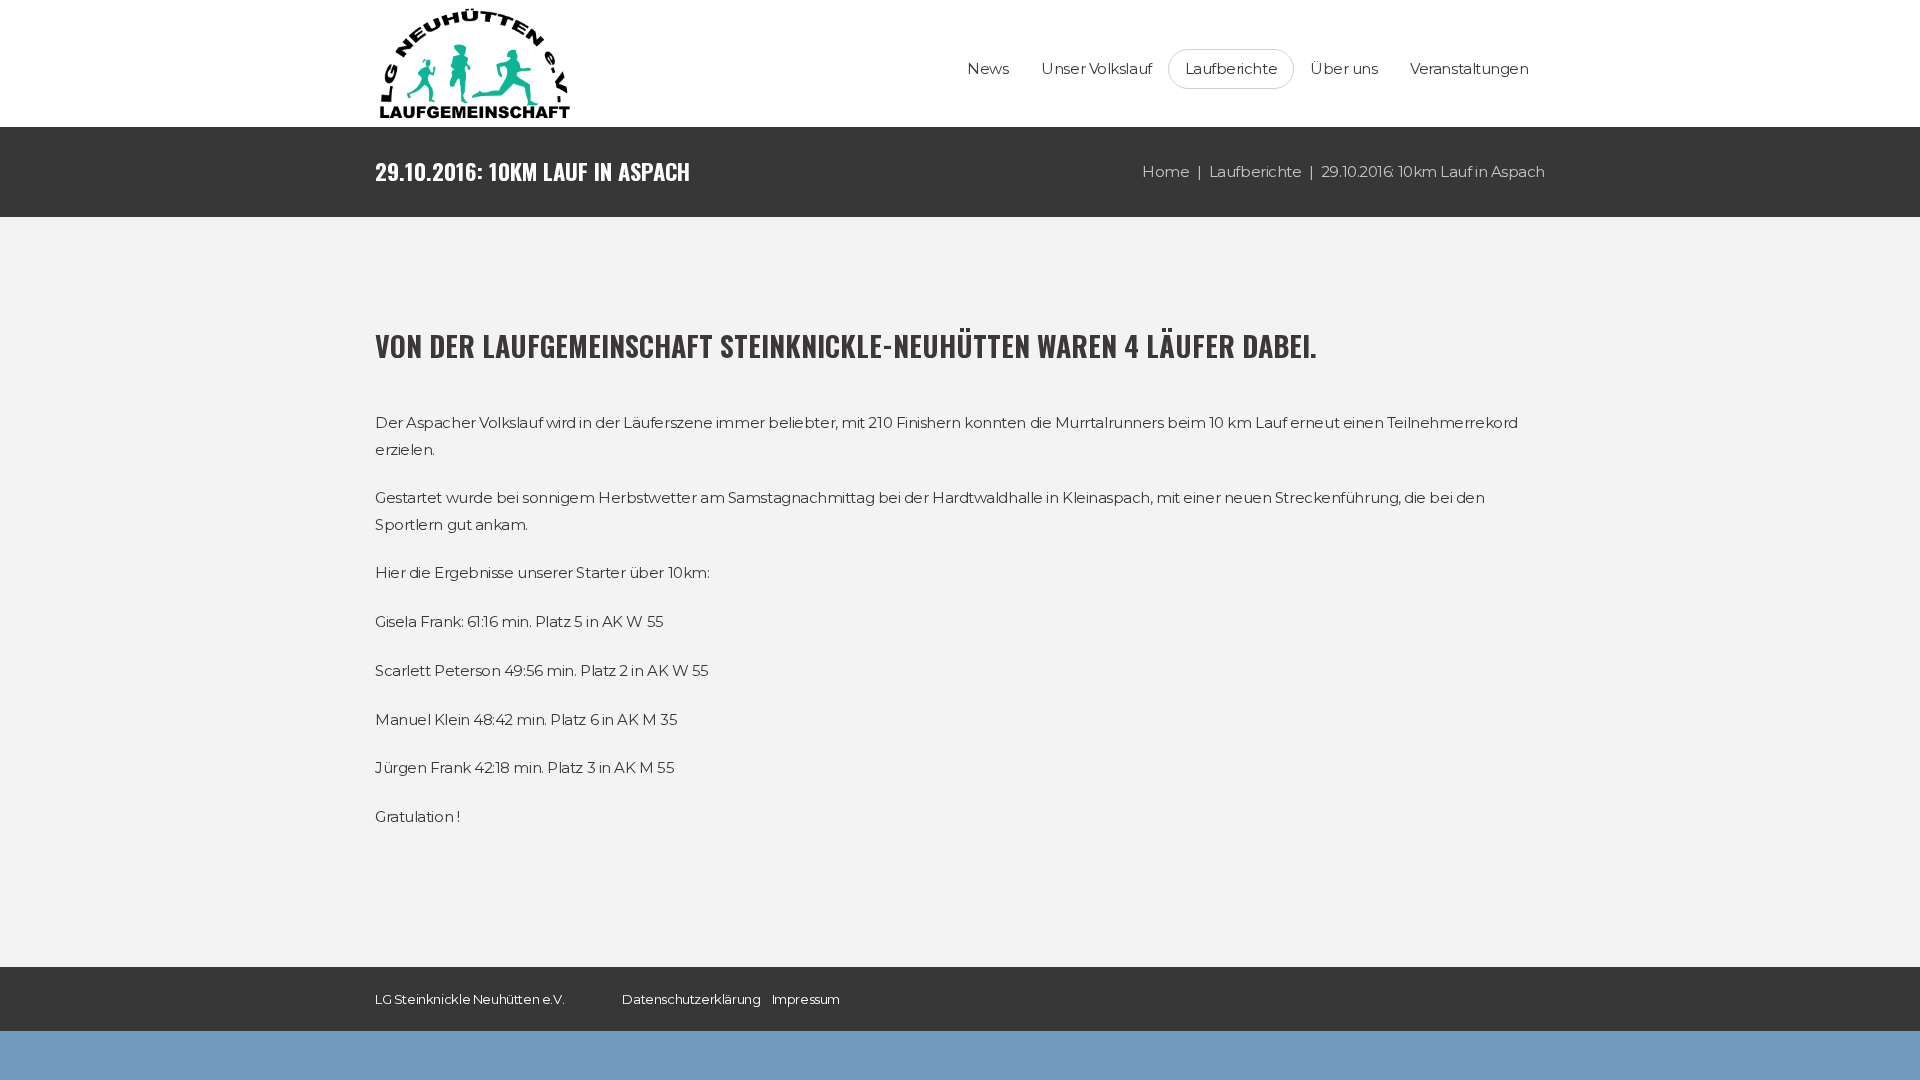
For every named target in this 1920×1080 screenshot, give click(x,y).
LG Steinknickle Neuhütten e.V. (469, 999)
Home (1165, 171)
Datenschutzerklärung (691, 999)
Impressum (806, 999)
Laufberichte (1255, 171)
